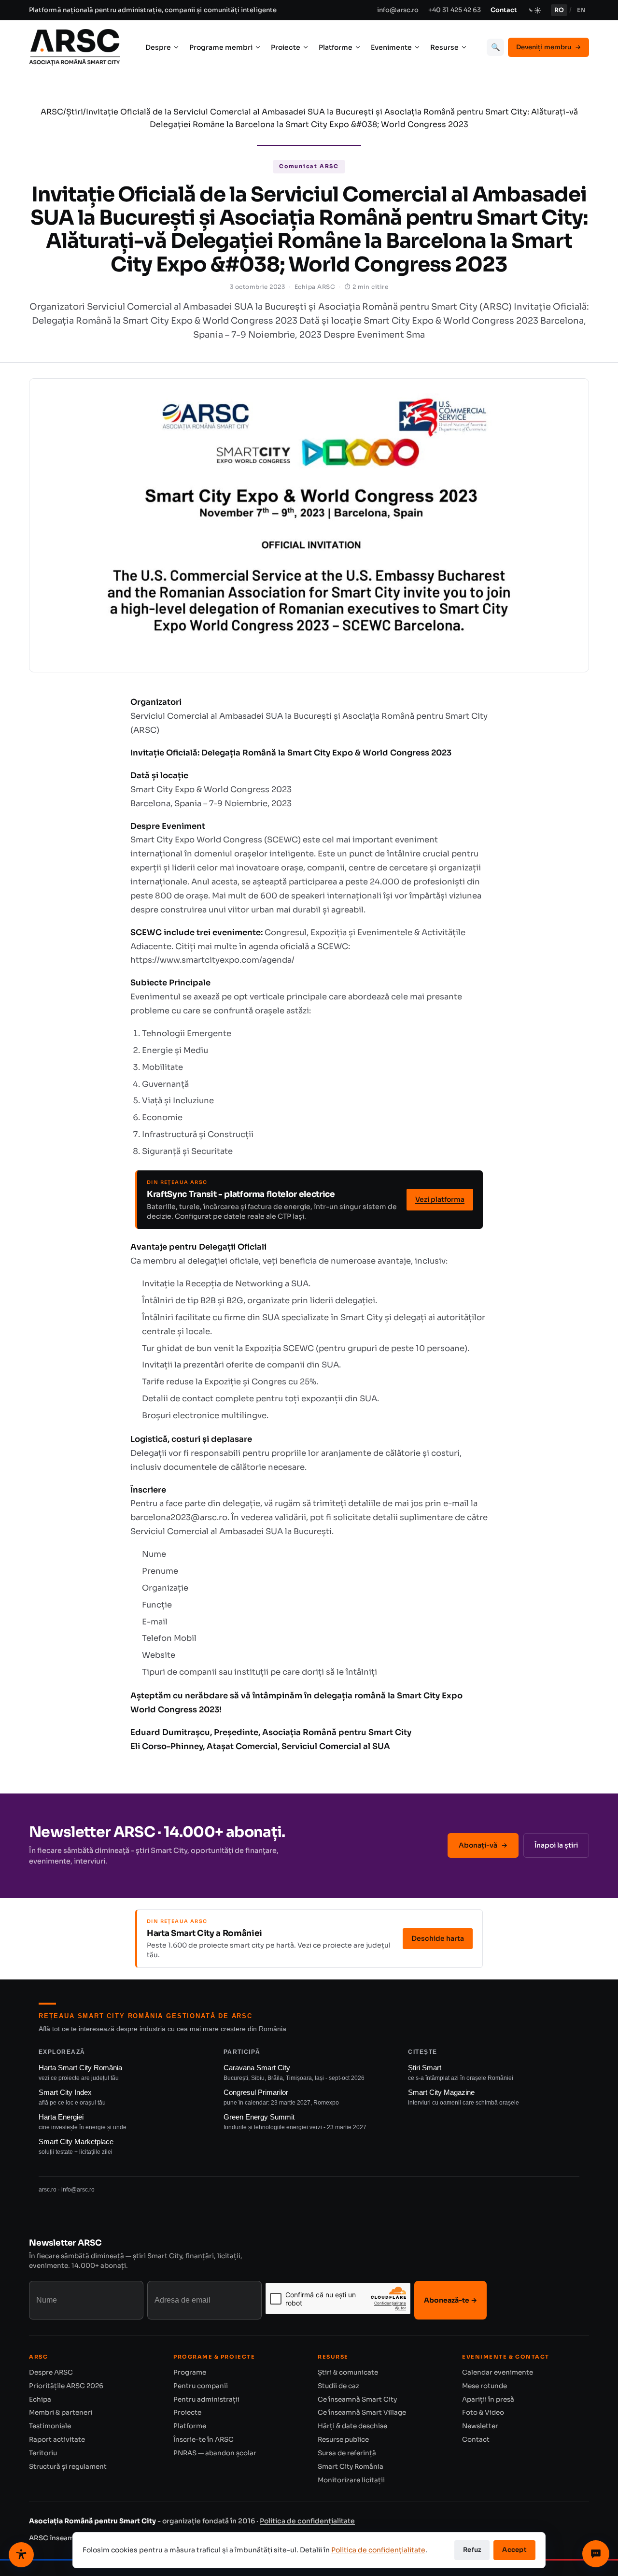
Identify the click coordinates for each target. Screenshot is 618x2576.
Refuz (472, 2550)
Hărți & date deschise (352, 2426)
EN (581, 10)
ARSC (52, 112)
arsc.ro (48, 2190)
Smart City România (351, 2467)
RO (559, 10)
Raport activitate (57, 2440)
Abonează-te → (450, 2300)
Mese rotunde (485, 2386)
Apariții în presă (488, 2399)
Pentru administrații (206, 2399)
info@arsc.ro (398, 10)
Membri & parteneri (61, 2412)
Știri (75, 112)
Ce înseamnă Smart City (357, 2399)
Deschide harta (438, 1938)
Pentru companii (201, 2386)
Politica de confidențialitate (307, 2521)
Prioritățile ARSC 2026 (66, 2386)
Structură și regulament (68, 2467)
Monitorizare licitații (351, 2480)
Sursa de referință (347, 2453)
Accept (514, 2550)
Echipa (40, 2399)
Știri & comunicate (348, 2372)
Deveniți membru (548, 47)
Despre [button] (158, 47)
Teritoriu (43, 2453)
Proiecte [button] (286, 47)
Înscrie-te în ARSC (204, 2440)
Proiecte (187, 2412)
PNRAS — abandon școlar (215, 2453)
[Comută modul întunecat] (534, 10)
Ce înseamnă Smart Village (362, 2412)
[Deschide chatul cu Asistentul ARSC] (596, 2554)
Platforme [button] (336, 47)
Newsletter (480, 2426)
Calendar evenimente (498, 2372)
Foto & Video (483, 2412)
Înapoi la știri (556, 1845)
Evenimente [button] (391, 47)
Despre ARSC (51, 2372)
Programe (190, 2372)
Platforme (190, 2426)
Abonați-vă (483, 1845)
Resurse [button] (444, 47)
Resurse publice (343, 2440)
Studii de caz (338, 2386)
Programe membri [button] (221, 47)
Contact (504, 10)
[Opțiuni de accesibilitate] (21, 2555)
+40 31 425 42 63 (455, 10)
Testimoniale (50, 2426)
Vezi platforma (440, 1199)
